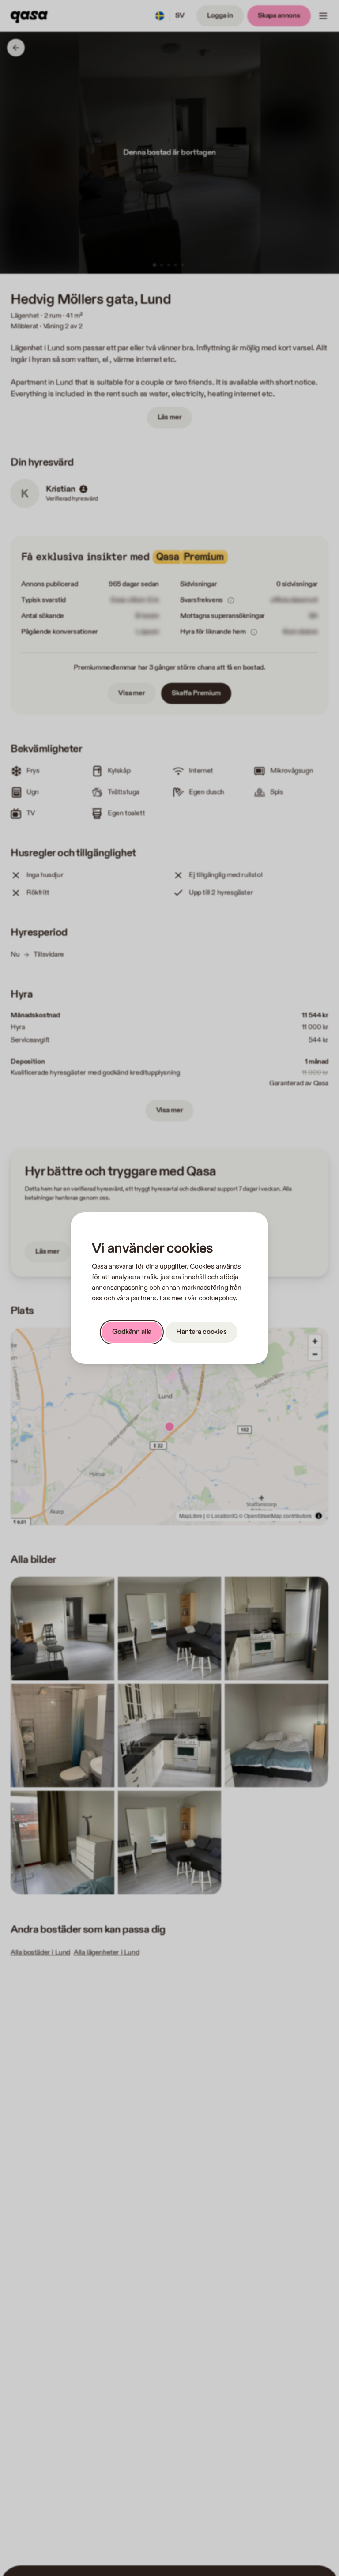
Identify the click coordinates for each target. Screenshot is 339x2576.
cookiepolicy (217, 1298)
